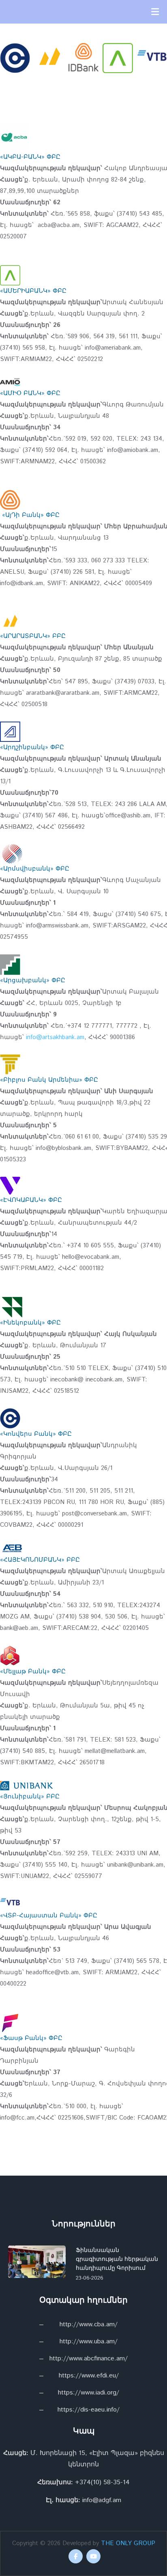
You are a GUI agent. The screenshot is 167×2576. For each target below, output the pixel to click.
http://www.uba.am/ (89, 2342)
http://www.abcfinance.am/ (89, 2359)
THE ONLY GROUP (128, 2543)
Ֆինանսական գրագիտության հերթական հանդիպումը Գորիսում (117, 2259)
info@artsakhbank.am (55, 1037)
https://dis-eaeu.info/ (89, 2410)
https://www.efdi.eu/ (89, 2376)
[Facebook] (76, 2556)
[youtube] (93, 2556)
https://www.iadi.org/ (89, 2393)
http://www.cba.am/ (89, 2324)
